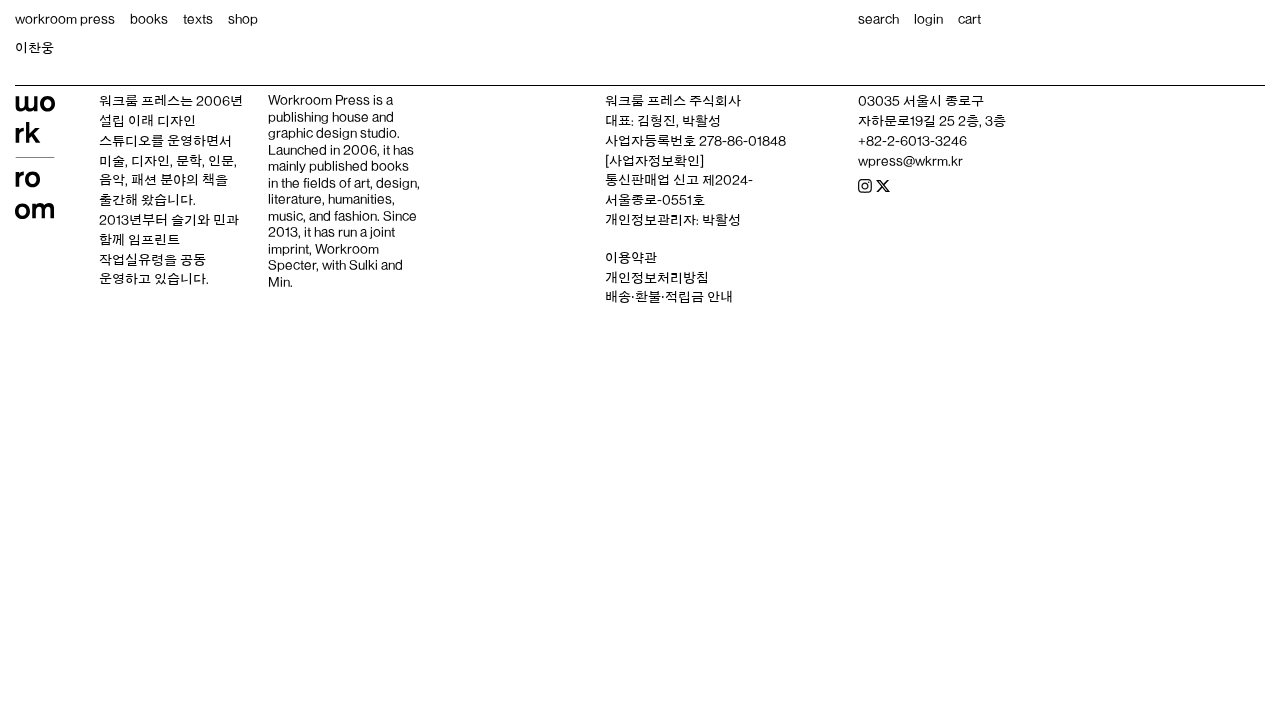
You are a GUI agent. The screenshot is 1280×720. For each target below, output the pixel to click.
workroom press (65, 19)
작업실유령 (131, 260)
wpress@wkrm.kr (910, 161)
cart (969, 19)
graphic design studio (332, 133)
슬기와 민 (198, 220)
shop (243, 19)
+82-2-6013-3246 (912, 141)
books (149, 19)
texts (198, 19)
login (928, 19)
